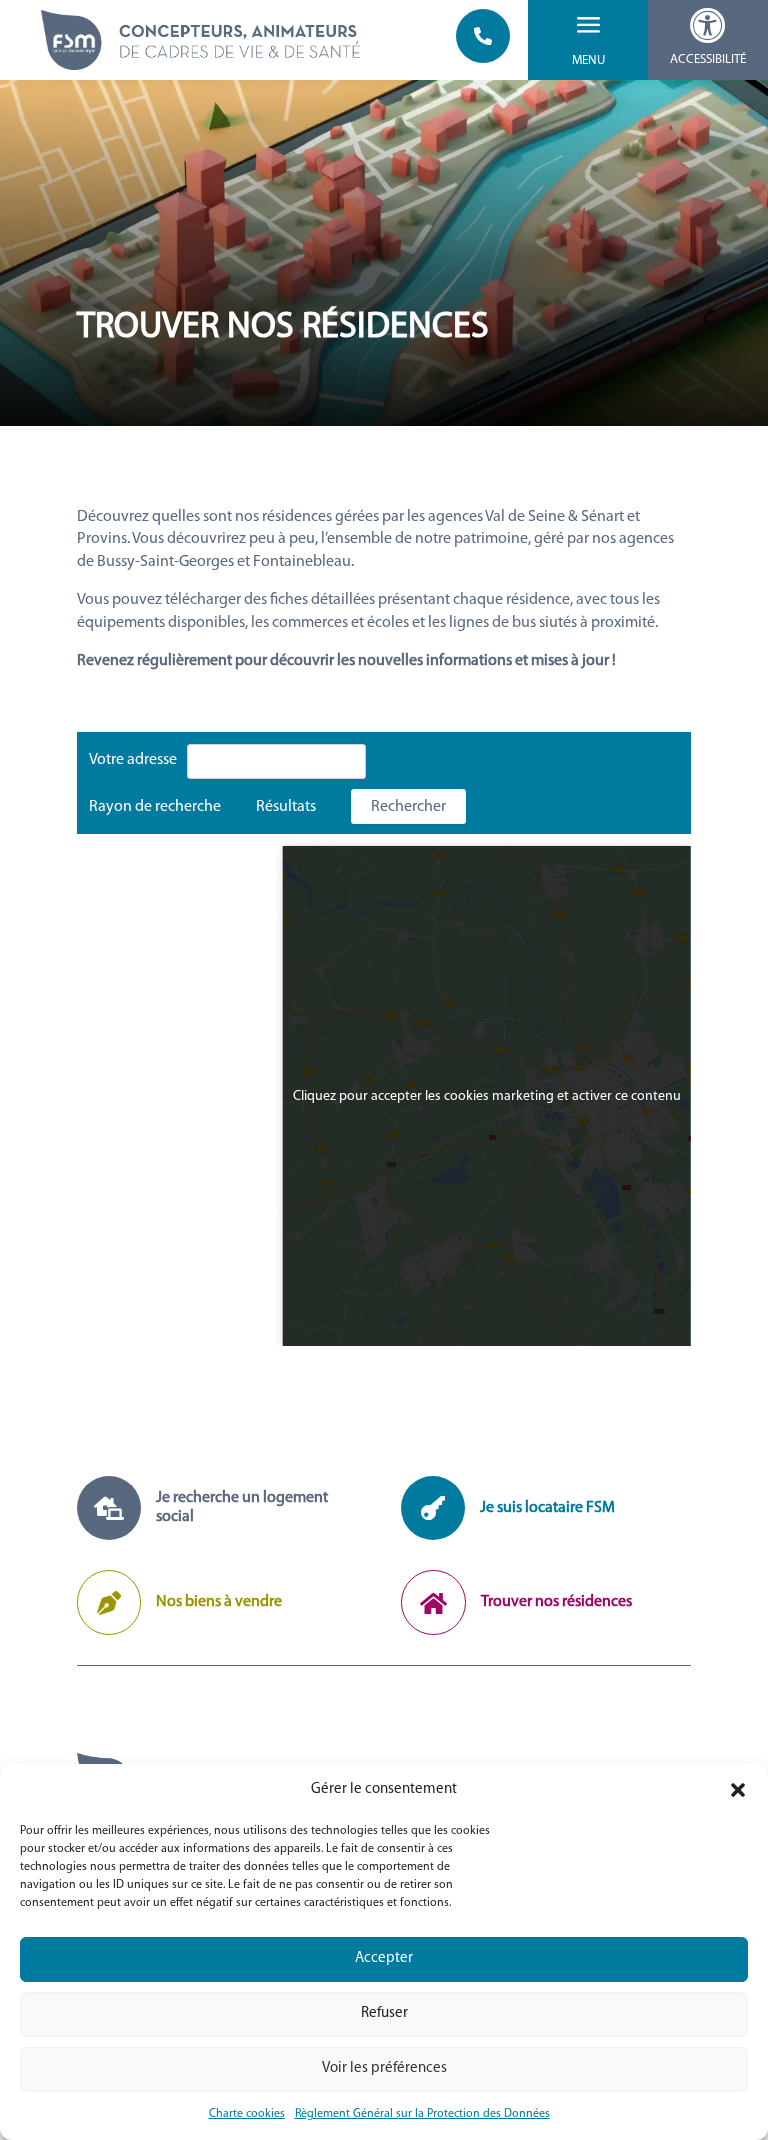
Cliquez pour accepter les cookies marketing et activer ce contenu (487, 1096)
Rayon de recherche (155, 807)
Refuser (384, 2013)
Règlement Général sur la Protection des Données (422, 2114)
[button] (738, 1790)
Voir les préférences (384, 2068)
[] (483, 59)
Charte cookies (247, 2114)
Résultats (286, 807)
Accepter (384, 1958)
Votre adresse (133, 760)
